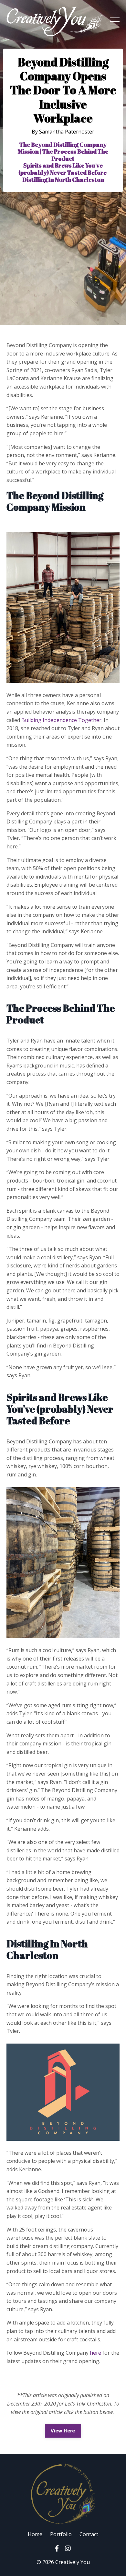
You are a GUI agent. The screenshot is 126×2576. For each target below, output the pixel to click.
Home (35, 2534)
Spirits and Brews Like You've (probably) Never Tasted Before (63, 169)
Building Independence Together (61, 720)
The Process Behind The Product (75, 155)
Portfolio (61, 2534)
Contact (89, 2534)
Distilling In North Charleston (63, 180)
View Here (63, 2431)
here (95, 2353)
